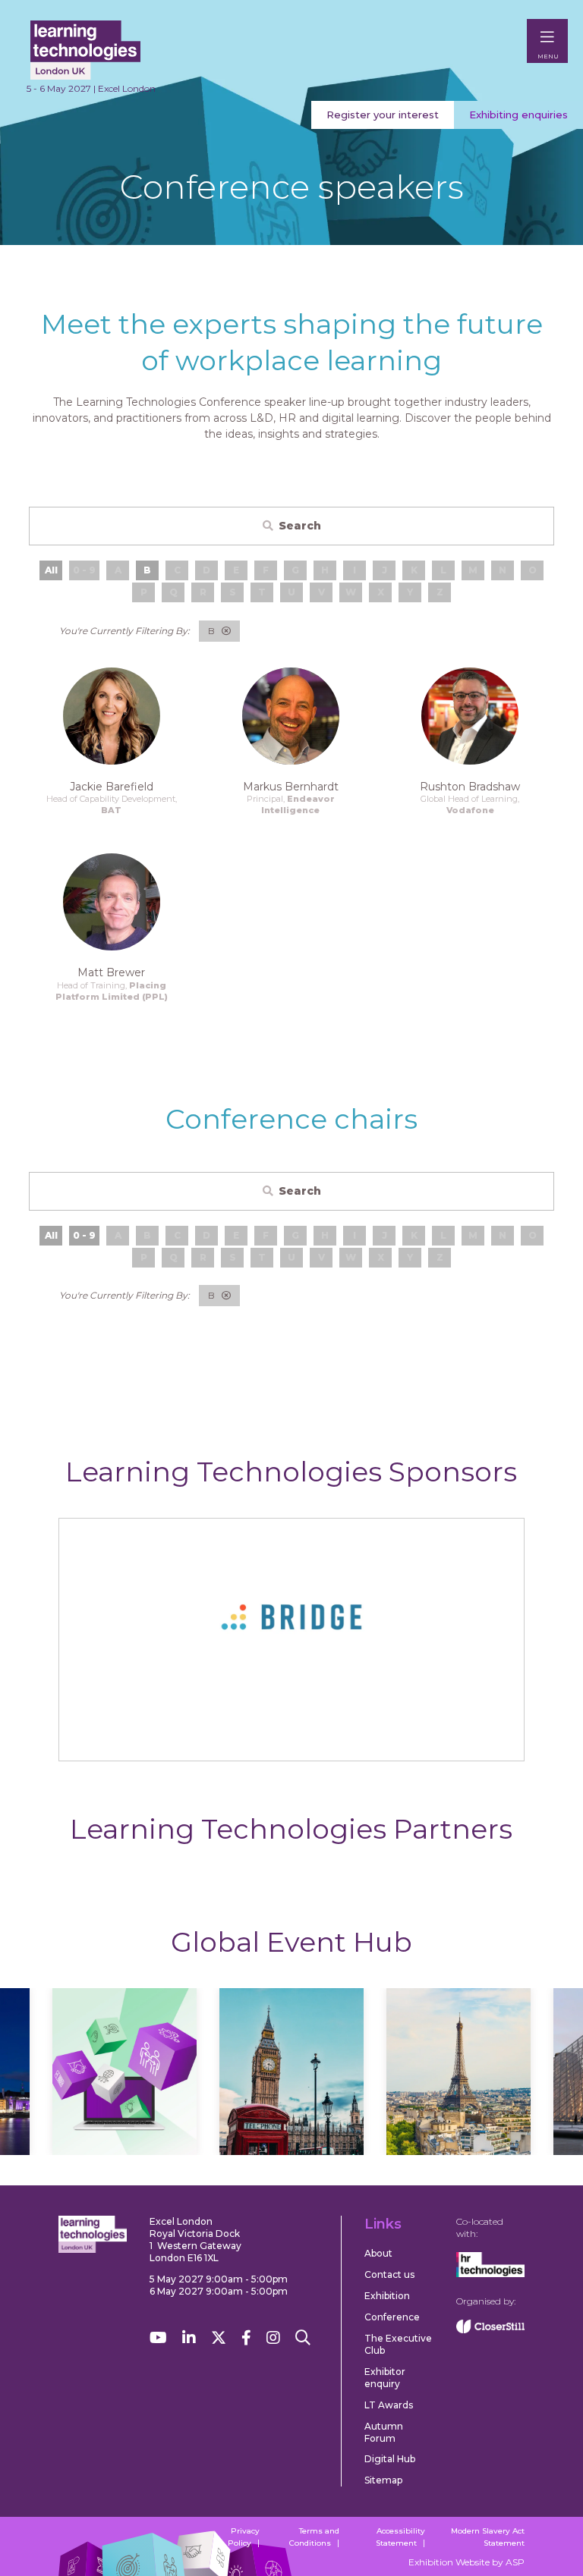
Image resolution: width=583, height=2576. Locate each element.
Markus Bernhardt (291, 787)
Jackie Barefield (112, 787)
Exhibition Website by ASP (466, 2562)
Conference (392, 2317)
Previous (60, 2087)
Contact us (389, 2274)
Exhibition (387, 2296)
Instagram (273, 2338)
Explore (124, 2130)
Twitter (219, 2338)
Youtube (158, 2338)
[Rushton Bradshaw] (470, 716)
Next (523, 2087)
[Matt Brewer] (112, 902)
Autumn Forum (384, 2432)
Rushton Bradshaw (470, 787)
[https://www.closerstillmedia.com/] (490, 2330)
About (378, 2253)
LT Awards (389, 2405)
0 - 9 (84, 1235)
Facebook (246, 2338)
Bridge (291, 1736)
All (51, 570)
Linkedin (189, 2338)
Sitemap (383, 2480)
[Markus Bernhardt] (291, 716)
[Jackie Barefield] (112, 716)
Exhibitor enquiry (385, 2378)
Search (300, 526)
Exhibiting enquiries (518, 115)
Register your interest (383, 115)
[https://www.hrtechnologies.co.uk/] (490, 2274)
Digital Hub (390, 2459)
